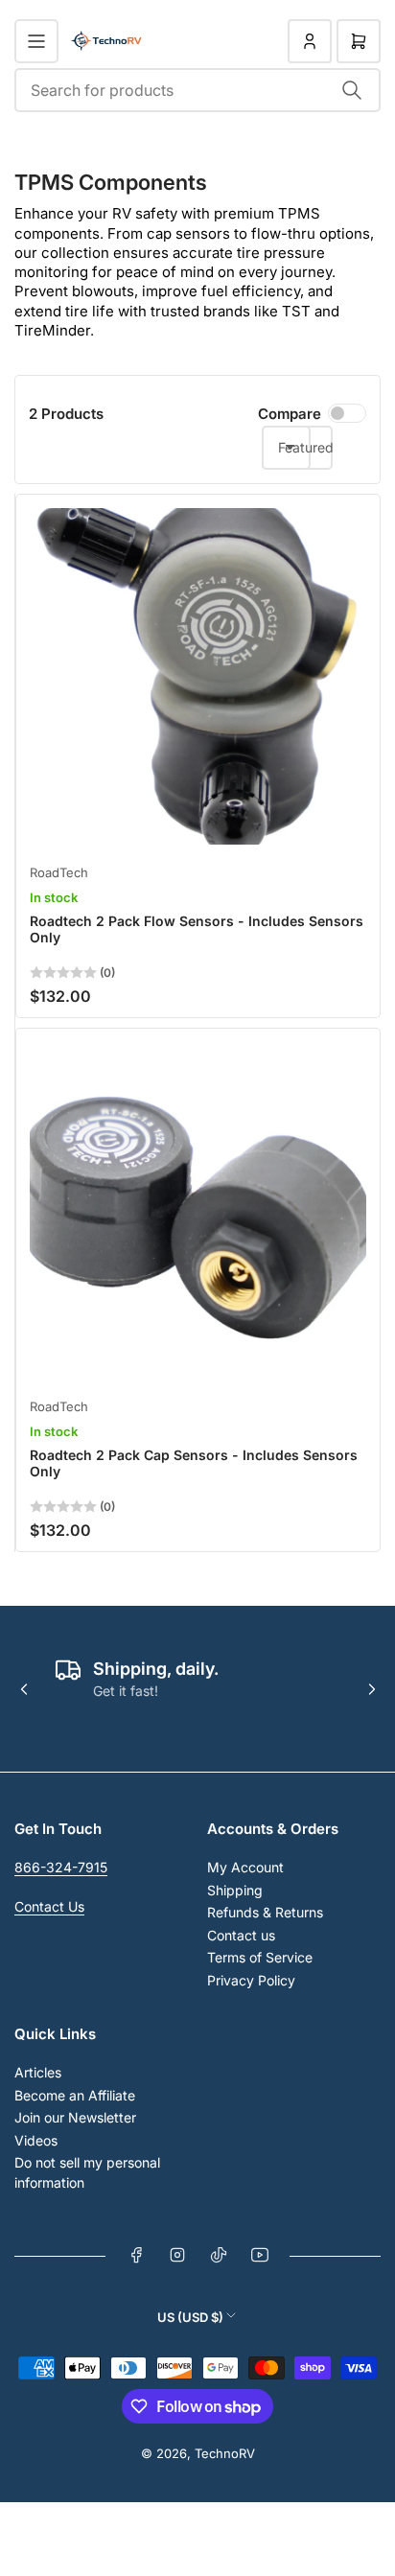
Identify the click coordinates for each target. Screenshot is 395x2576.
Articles (38, 2072)
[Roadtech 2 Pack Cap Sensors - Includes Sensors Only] (198, 1210)
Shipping (235, 1890)
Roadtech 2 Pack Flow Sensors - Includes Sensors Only (197, 929)
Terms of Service (260, 1957)
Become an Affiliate (75, 2095)
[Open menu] (36, 41)
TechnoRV (225, 2453)
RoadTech (59, 872)
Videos (36, 2140)
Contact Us (49, 1906)
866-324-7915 (61, 1867)
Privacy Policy (251, 1980)
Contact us (241, 1935)
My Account (245, 1867)
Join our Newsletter (75, 2117)
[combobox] (197, 90)
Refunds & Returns (265, 1912)
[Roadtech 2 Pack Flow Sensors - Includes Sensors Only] (198, 676)
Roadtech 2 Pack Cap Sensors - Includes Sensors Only (194, 1463)
